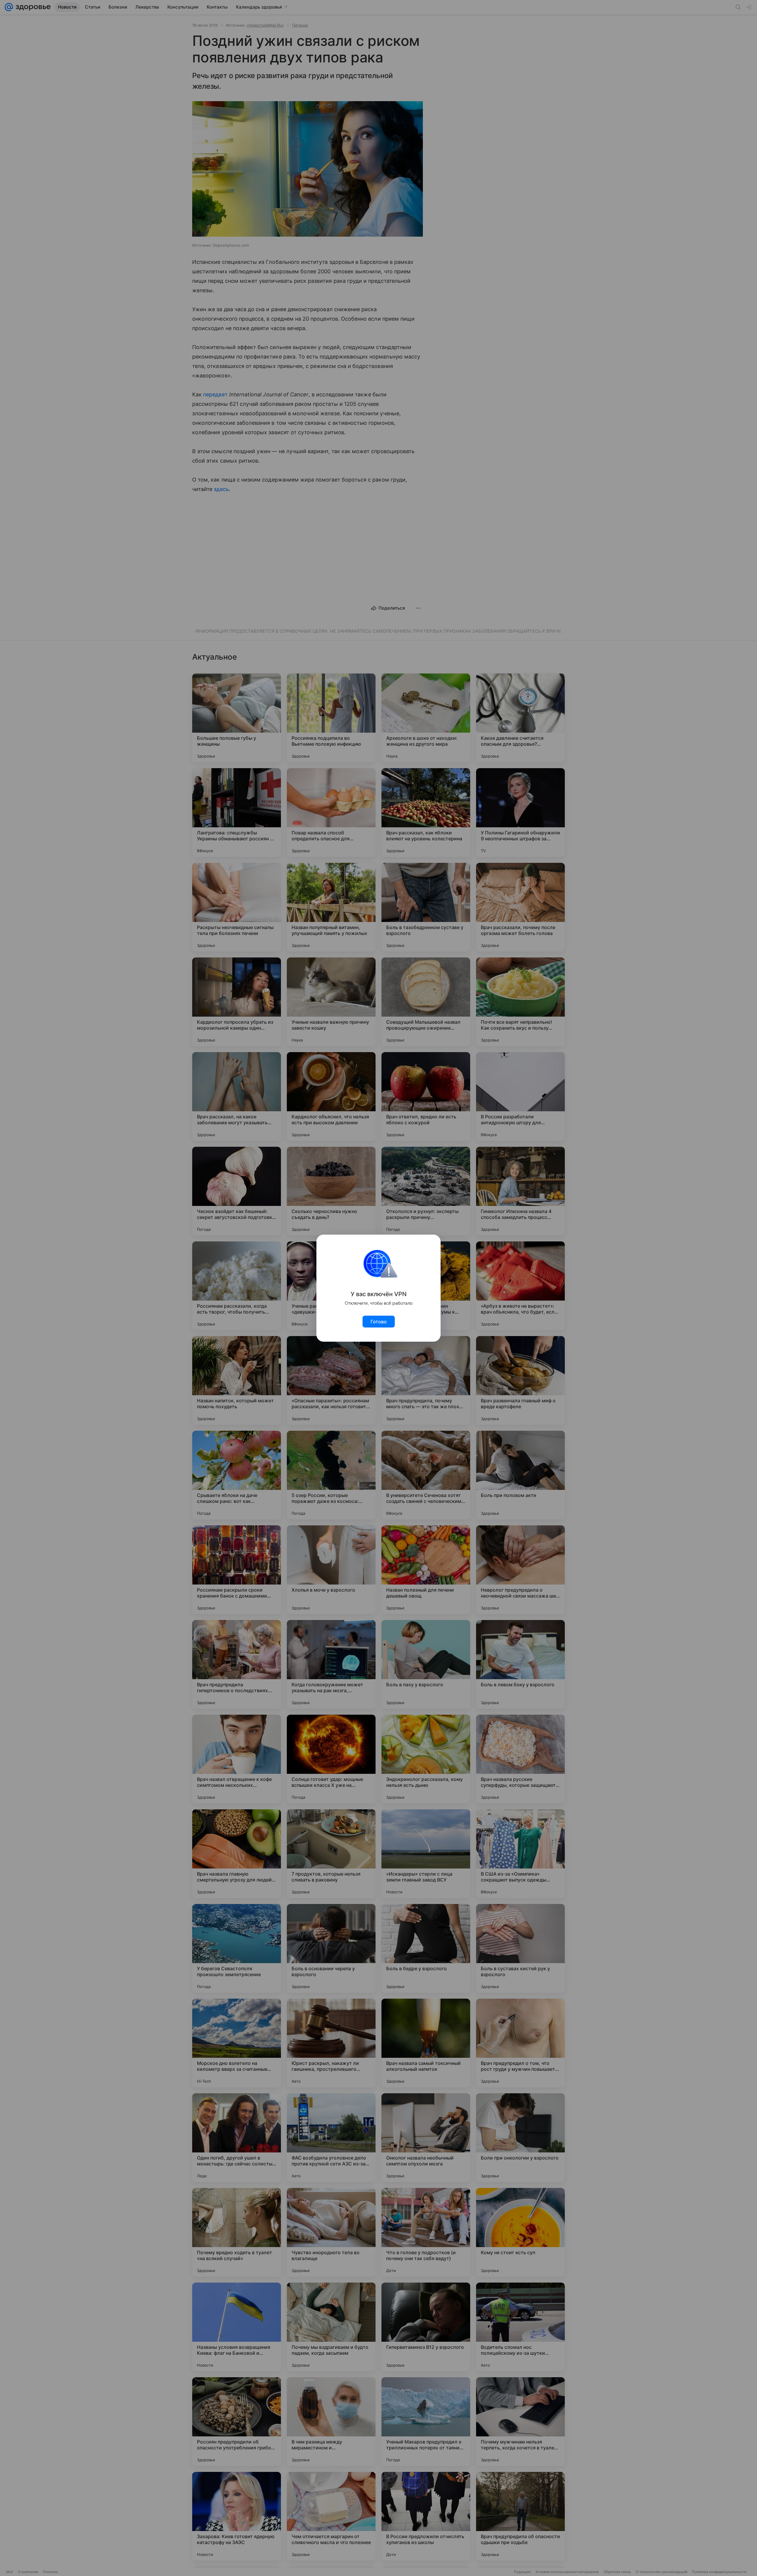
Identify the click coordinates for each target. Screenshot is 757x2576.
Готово (379, 1322)
